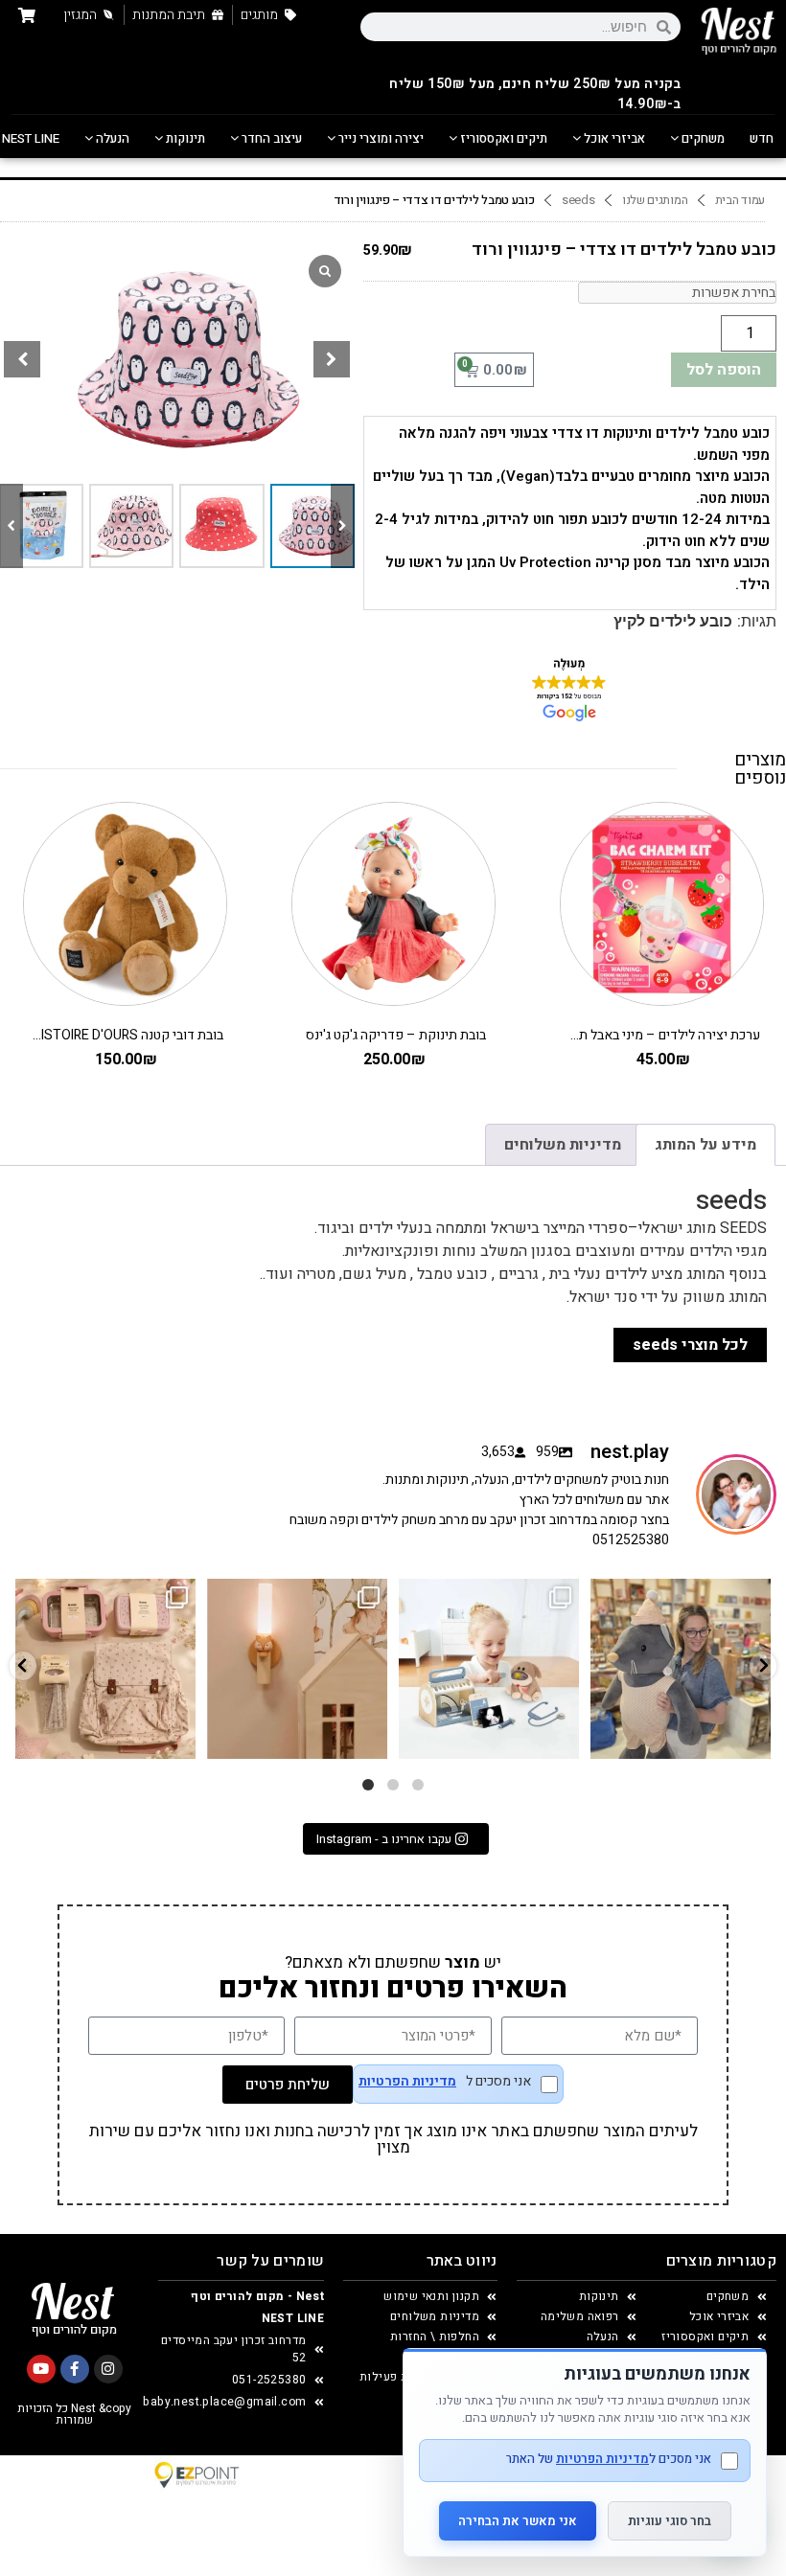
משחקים (702, 138)
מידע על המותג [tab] (705, 1145)
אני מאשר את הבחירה (518, 2521)
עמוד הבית (740, 200)
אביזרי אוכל (613, 138)
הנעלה (111, 138)
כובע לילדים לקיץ (673, 621)
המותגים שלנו (655, 200)
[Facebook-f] (75, 2369)
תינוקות (184, 138)
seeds (578, 200)
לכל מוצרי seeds (690, 1345)
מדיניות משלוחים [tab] (563, 1145)
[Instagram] (108, 2369)
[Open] (105, 1669)
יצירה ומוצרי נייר (380, 138)
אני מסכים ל (445, 2083)
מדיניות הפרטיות (407, 2082)
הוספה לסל (724, 370)
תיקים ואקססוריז (502, 138)
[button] (332, 359)
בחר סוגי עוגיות (670, 2521)
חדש (762, 138)
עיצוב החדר (270, 138)
